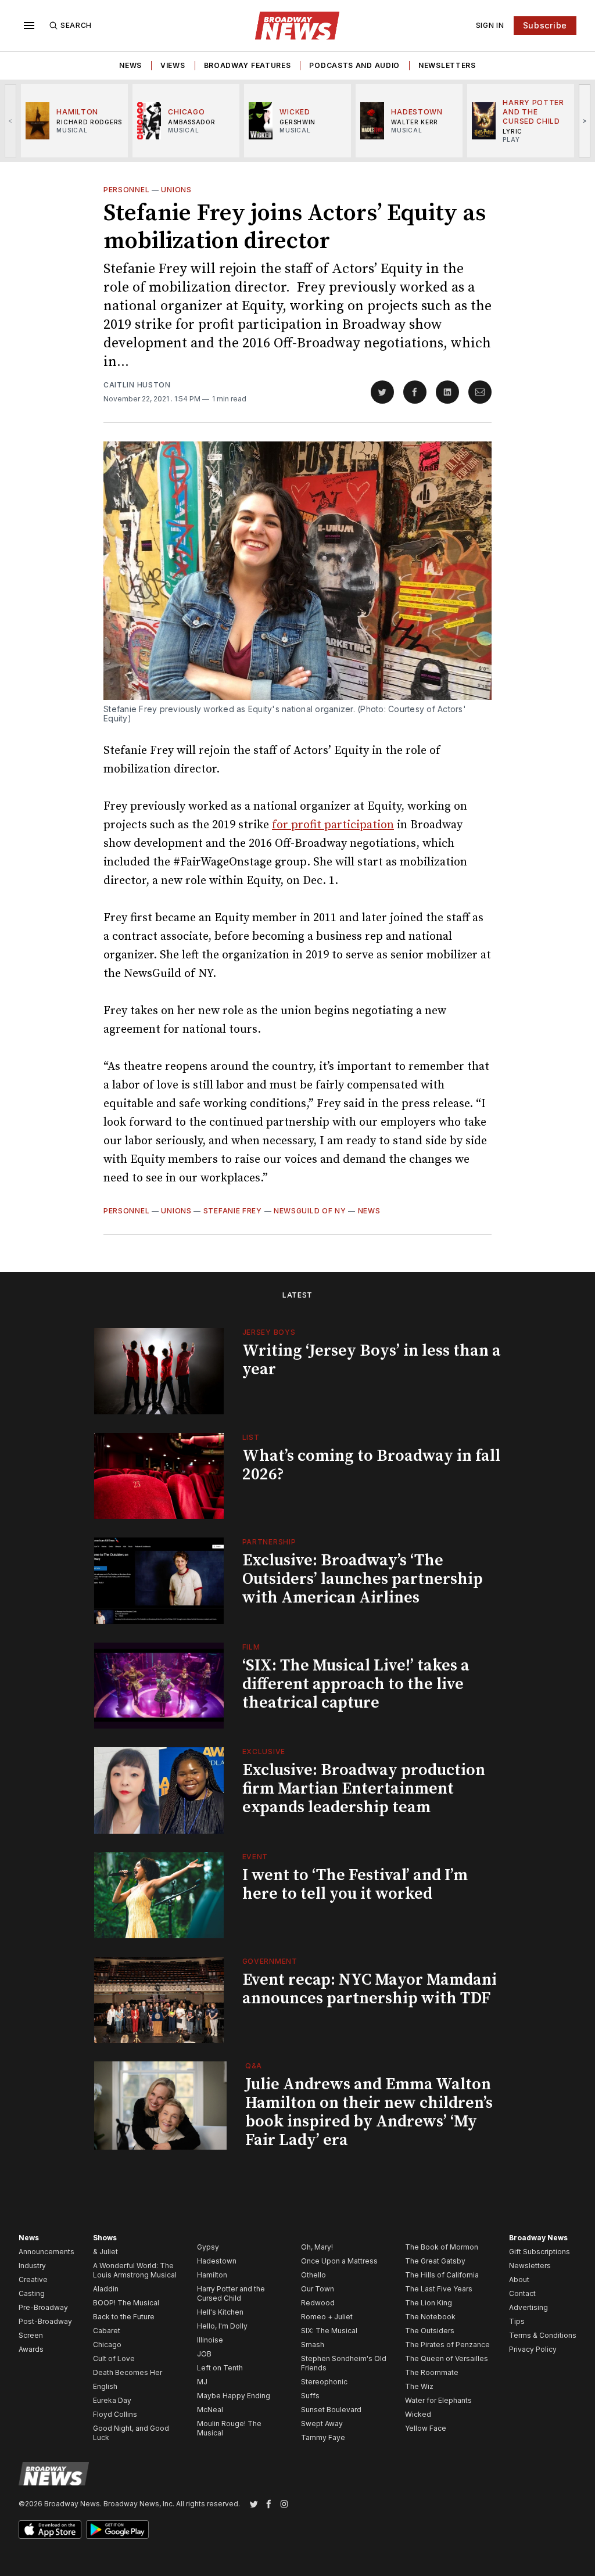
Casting (32, 2293)
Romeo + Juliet (327, 2317)
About (519, 2279)
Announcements (46, 2252)
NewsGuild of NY (310, 1211)
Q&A (254, 2066)
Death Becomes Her (128, 2372)
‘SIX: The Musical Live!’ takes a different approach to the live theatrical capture (356, 1684)
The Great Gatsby (435, 2261)
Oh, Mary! (317, 2247)
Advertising (528, 2307)
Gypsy (208, 2247)
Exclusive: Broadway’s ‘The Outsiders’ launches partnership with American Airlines (363, 1579)
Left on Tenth (220, 2368)
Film (251, 1647)
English (105, 2386)
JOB (204, 2354)
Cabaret (107, 2331)
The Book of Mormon (442, 2247)
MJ (202, 2382)
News (130, 65)
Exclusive (264, 1752)
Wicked (418, 2414)
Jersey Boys (269, 1332)
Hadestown (217, 2261)
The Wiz (419, 2386)
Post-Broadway (45, 2321)
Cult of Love (114, 2358)
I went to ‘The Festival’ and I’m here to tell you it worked (355, 1885)
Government (270, 1961)
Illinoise (210, 2340)
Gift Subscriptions (540, 2252)
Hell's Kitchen (220, 2312)
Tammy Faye (323, 2437)
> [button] (585, 121)
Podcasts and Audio (354, 65)
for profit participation (333, 825)
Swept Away (322, 2424)
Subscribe (545, 25)
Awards (31, 2349)
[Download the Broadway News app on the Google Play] (117, 2530)
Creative (33, 2279)
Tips (517, 2321)
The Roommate (432, 2372)
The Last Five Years (439, 2289)
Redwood (318, 2303)
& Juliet (105, 2252)
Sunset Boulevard (331, 2410)
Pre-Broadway (43, 2307)
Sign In (490, 25)
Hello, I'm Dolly (222, 2326)
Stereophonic (324, 2382)
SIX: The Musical (329, 2331)
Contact (522, 2293)
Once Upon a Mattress (339, 2261)
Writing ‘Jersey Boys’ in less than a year (372, 1360)
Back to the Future (124, 2317)
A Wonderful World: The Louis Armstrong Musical (135, 2270)
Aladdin (106, 2289)
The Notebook (430, 2317)
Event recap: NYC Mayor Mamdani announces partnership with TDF (370, 1989)
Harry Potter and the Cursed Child (231, 2293)
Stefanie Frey (233, 1211)
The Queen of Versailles (447, 2358)
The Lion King (429, 2303)
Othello (313, 2275)
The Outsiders (430, 2331)
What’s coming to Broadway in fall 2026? (371, 1465)
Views (173, 65)
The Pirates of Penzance (447, 2345)
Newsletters (447, 65)
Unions (176, 190)
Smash (313, 2345)
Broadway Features (248, 65)
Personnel (126, 190)
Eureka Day (112, 2400)
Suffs (310, 2396)
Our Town (318, 2289)
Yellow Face (426, 2428)
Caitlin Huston (137, 385)
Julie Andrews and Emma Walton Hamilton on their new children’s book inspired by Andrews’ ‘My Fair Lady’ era (369, 2112)
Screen (31, 2335)
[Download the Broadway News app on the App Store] (50, 2530)
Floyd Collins (115, 2414)
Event (255, 1857)
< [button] (11, 121)
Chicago (107, 2345)
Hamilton (212, 2275)
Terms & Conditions (543, 2335)
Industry (32, 2266)
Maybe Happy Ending (234, 2396)
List (251, 1437)
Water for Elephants (438, 2400)
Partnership (269, 1542)
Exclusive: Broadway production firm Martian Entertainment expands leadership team (364, 1789)
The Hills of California (442, 2275)
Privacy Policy (533, 2349)
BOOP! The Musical (126, 2303)
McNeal (210, 2410)
